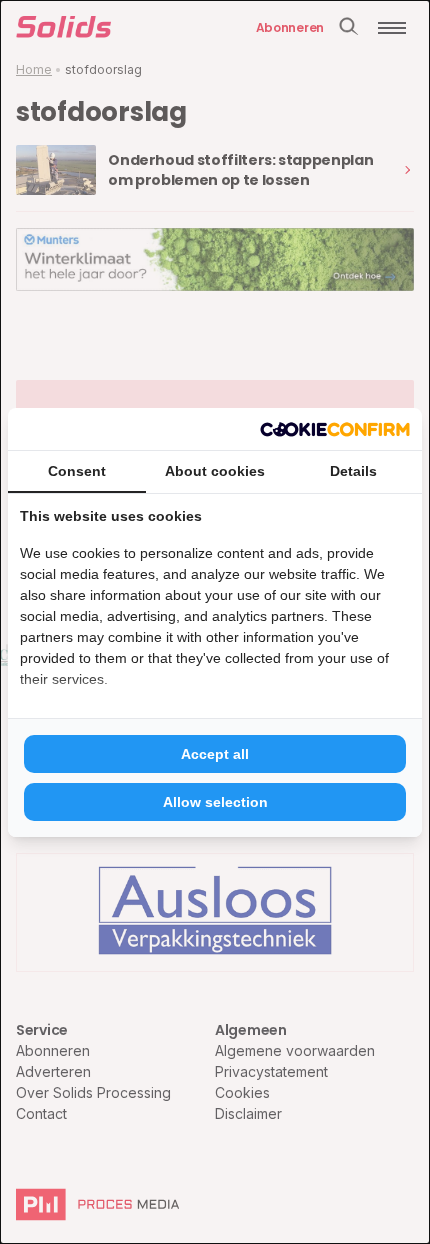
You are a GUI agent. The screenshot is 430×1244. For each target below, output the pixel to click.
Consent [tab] (77, 471)
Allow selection (215, 802)
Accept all (215, 754)
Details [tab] (353, 471)
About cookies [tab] (215, 471)
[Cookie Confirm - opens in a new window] (335, 429)
